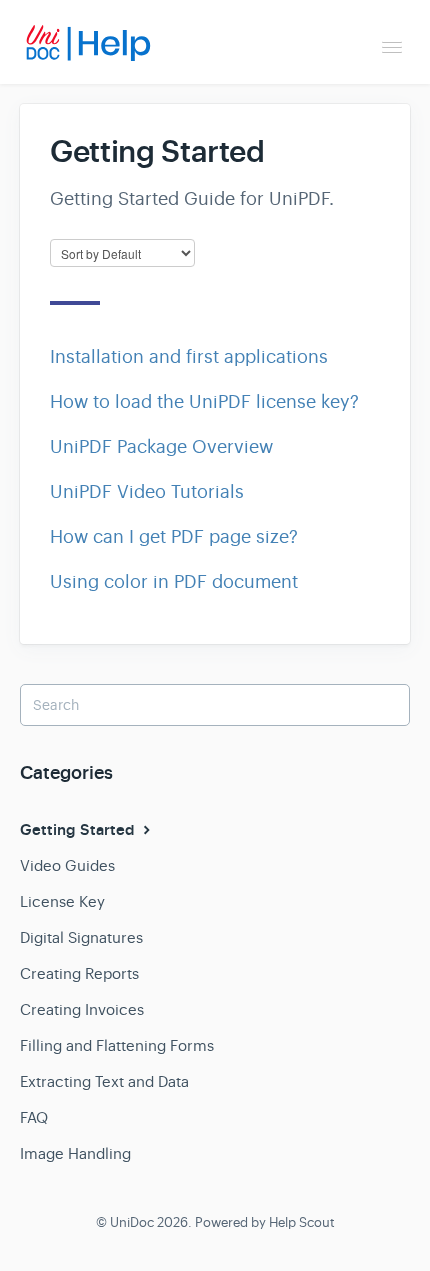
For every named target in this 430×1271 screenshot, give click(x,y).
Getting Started (79, 830)
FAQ (34, 1117)
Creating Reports (79, 973)
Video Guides (67, 865)
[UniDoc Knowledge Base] (95, 42)
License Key (62, 901)
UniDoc (132, 1222)
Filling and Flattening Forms (117, 1045)
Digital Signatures (81, 937)
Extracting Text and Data (104, 1081)
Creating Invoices (82, 1009)
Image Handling (75, 1153)
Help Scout (302, 1222)
